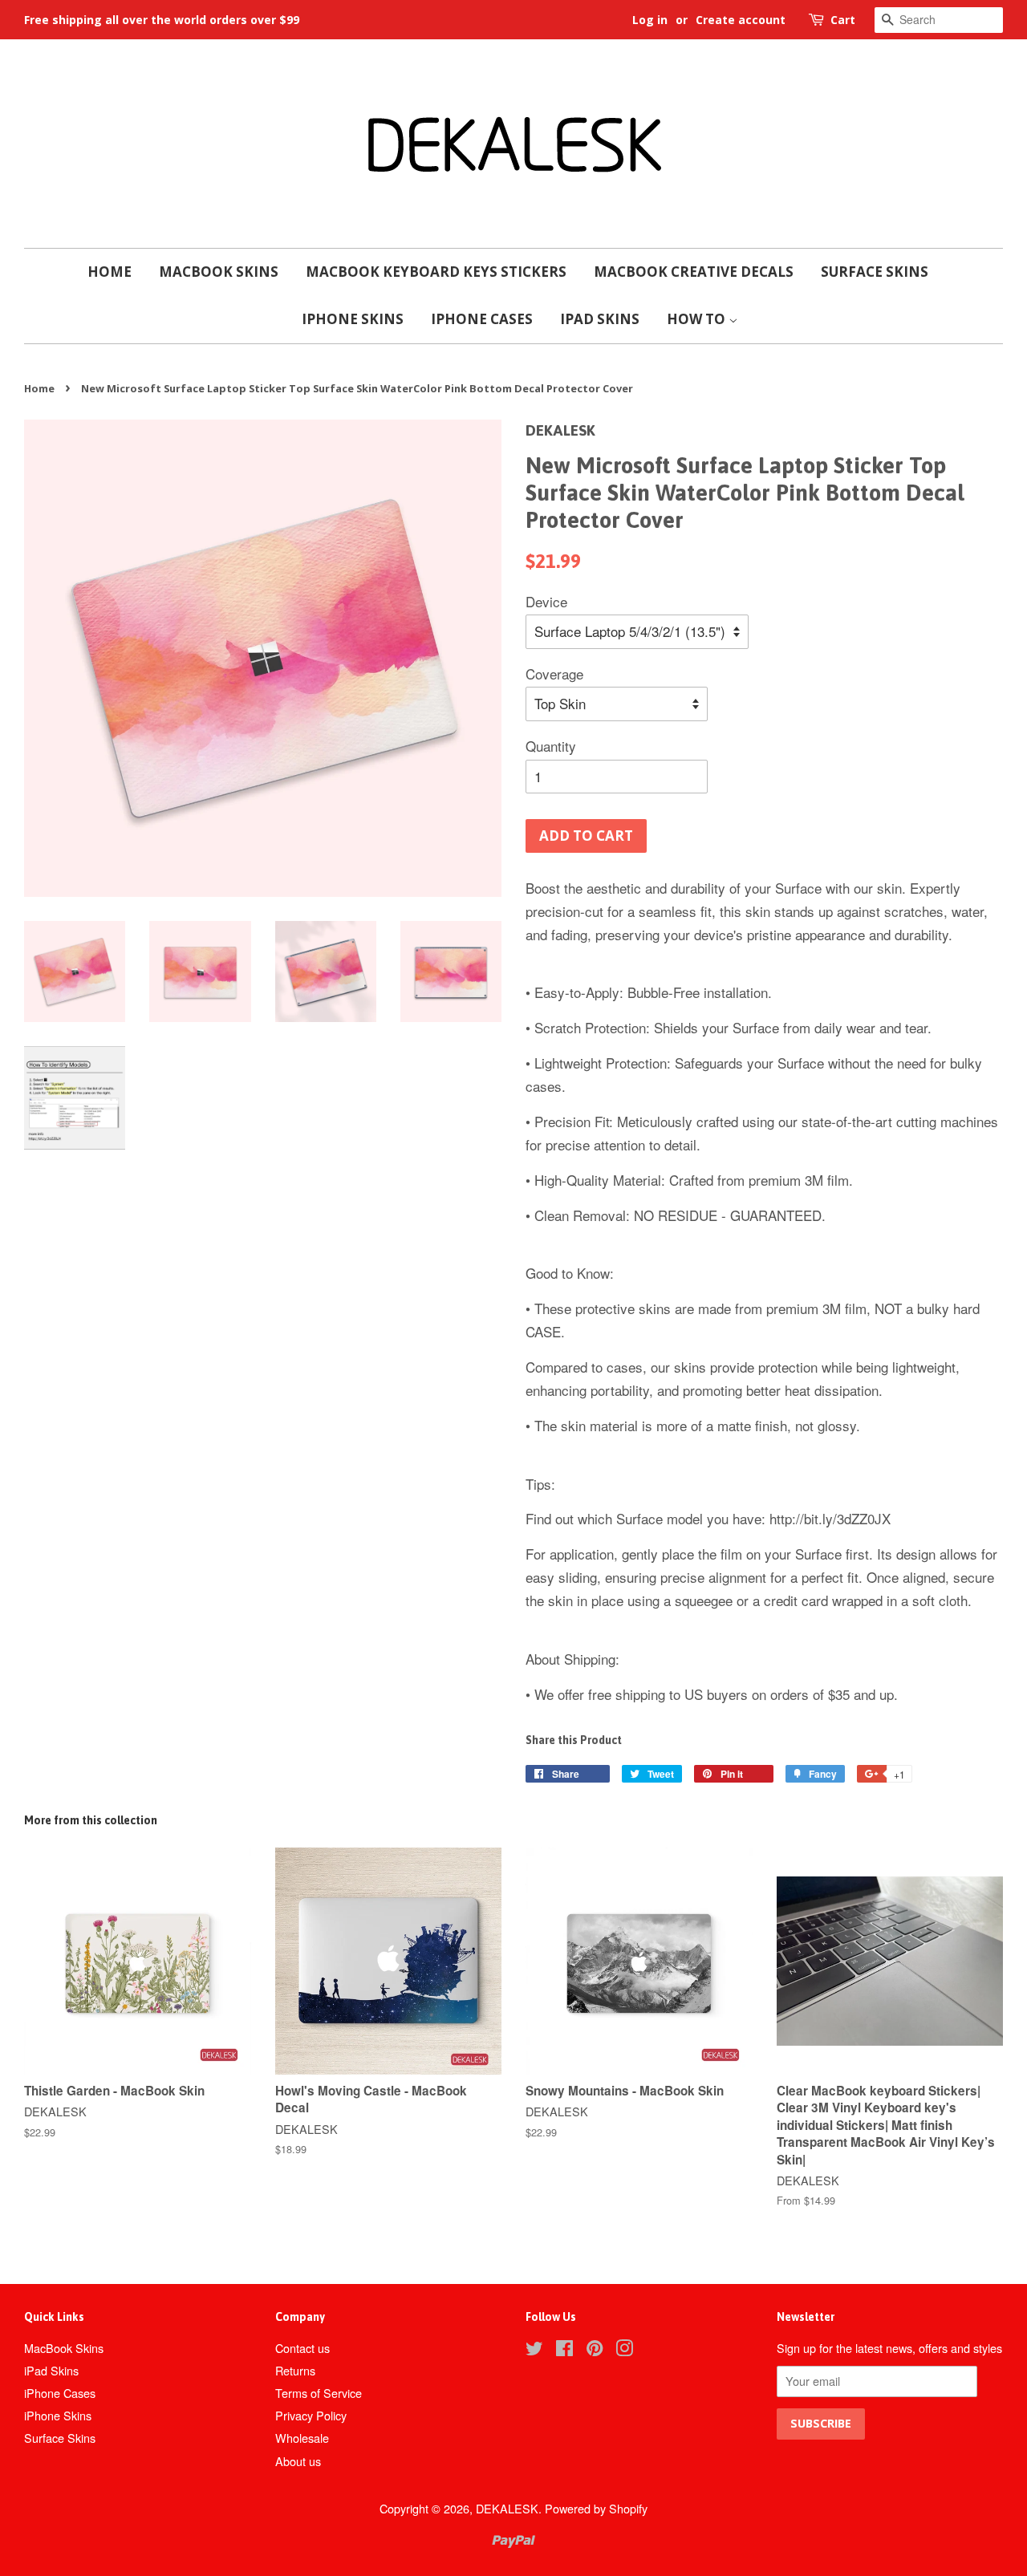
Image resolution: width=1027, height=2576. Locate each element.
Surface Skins (875, 272)
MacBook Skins (219, 272)
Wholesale (302, 2438)
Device (546, 601)
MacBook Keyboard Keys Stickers (436, 272)
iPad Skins (600, 319)
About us (298, 2461)
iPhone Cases (482, 319)
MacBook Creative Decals (694, 272)
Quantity (551, 746)
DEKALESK (507, 2508)
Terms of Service (319, 2393)
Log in (650, 20)
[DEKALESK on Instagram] (624, 2350)
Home (110, 272)
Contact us (302, 2348)
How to (698, 319)
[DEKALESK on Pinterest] (595, 2350)
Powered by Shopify (596, 2508)
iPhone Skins (353, 319)
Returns (295, 2370)
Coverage (554, 673)
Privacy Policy (311, 2415)
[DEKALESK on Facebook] (564, 2350)
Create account (741, 20)
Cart (843, 20)
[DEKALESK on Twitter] (534, 2350)
